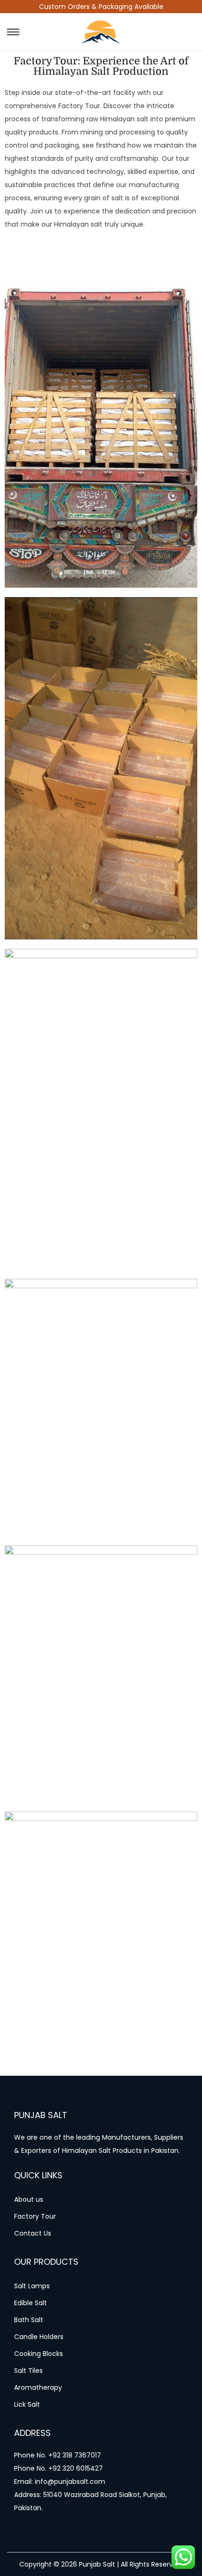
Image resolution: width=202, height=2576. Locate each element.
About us (29, 2199)
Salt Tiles (28, 2371)
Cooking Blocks (39, 2354)
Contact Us (33, 2233)
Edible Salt (31, 2303)
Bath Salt (29, 2320)
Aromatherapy (38, 2387)
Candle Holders (39, 2337)
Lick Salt (27, 2404)
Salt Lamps (32, 2286)
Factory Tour (35, 2216)
